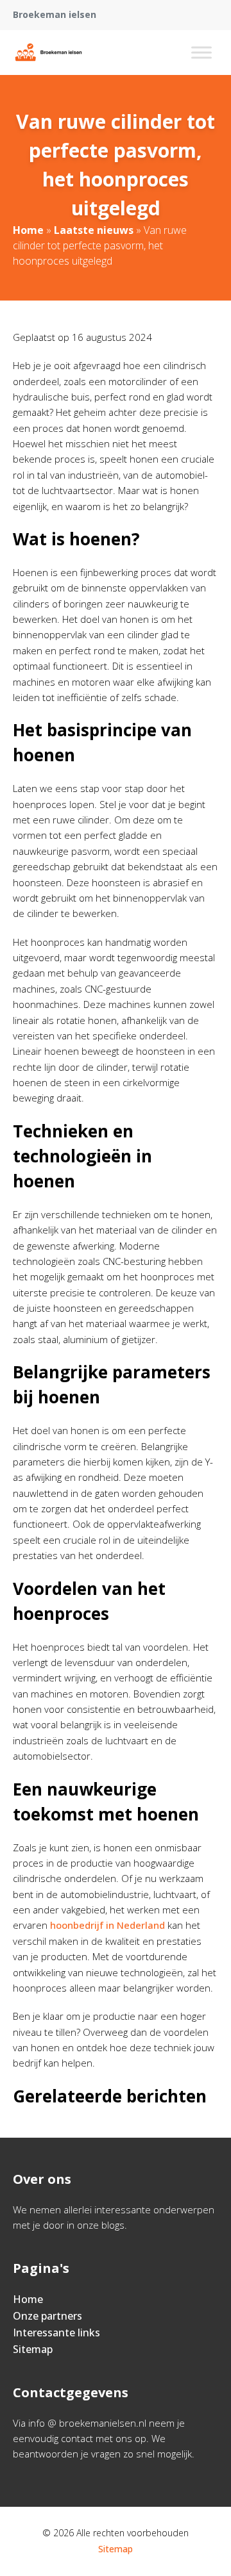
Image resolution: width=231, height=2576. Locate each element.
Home (28, 230)
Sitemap (33, 2349)
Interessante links (56, 2332)
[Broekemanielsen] (48, 53)
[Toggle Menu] (201, 52)
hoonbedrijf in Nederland (107, 1925)
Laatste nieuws (94, 230)
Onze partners (47, 2316)
